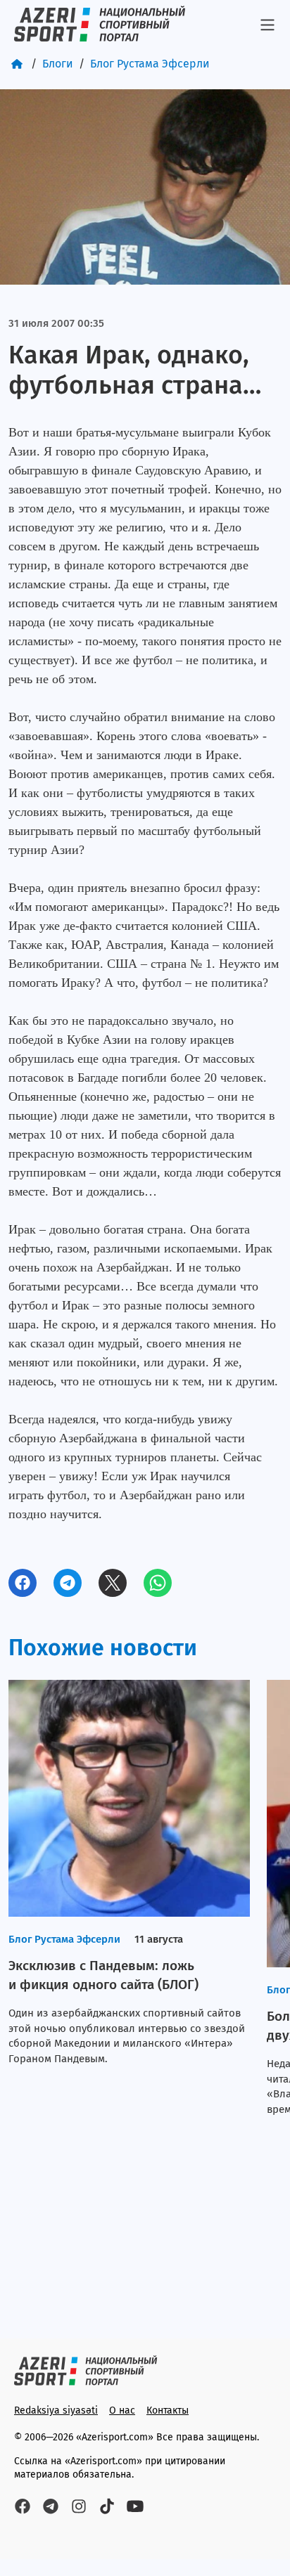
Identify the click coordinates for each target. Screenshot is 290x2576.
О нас (122, 2410)
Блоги (58, 64)
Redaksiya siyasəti (56, 2410)
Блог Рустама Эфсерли (150, 64)
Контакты (168, 2410)
